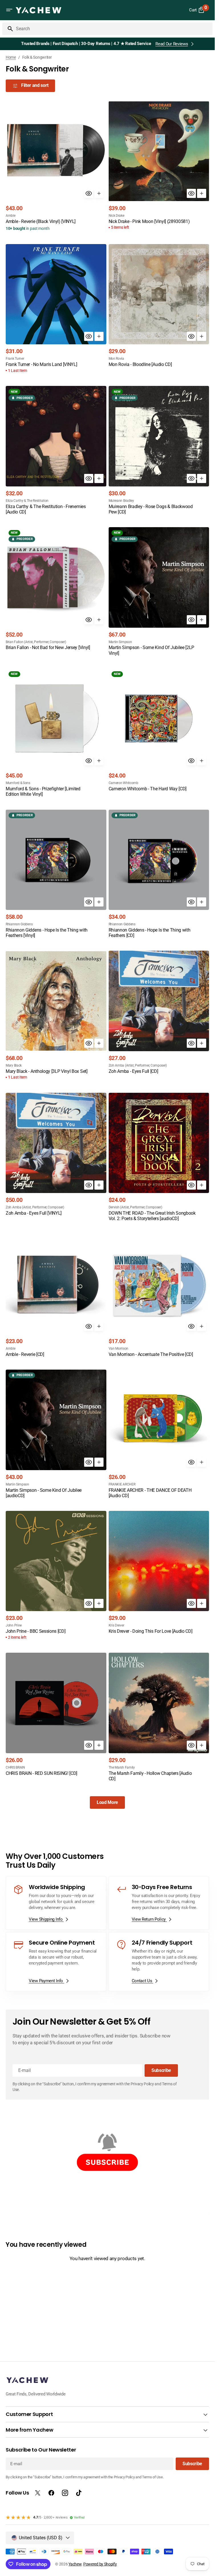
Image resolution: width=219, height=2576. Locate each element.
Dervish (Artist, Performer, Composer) (135, 1207)
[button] (9, 10)
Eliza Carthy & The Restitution (27, 501)
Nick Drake (116, 216)
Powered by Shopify (100, 2564)
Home (11, 57)
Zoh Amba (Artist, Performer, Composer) (138, 1065)
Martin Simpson (120, 642)
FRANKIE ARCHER (122, 1484)
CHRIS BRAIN (15, 1767)
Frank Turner (15, 359)
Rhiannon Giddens (19, 924)
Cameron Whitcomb (123, 783)
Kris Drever (116, 1625)
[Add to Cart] (99, 193)
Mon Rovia (116, 359)
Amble (11, 216)
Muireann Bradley (121, 501)
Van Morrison (118, 1349)
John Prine (14, 1625)
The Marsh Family (122, 1767)
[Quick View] (89, 193)
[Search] (8, 29)
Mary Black (14, 1065)
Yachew (75, 2564)
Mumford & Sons (18, 783)
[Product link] (56, 167)
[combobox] (113, 29)
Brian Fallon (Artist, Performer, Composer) (36, 642)
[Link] (56, 1903)
